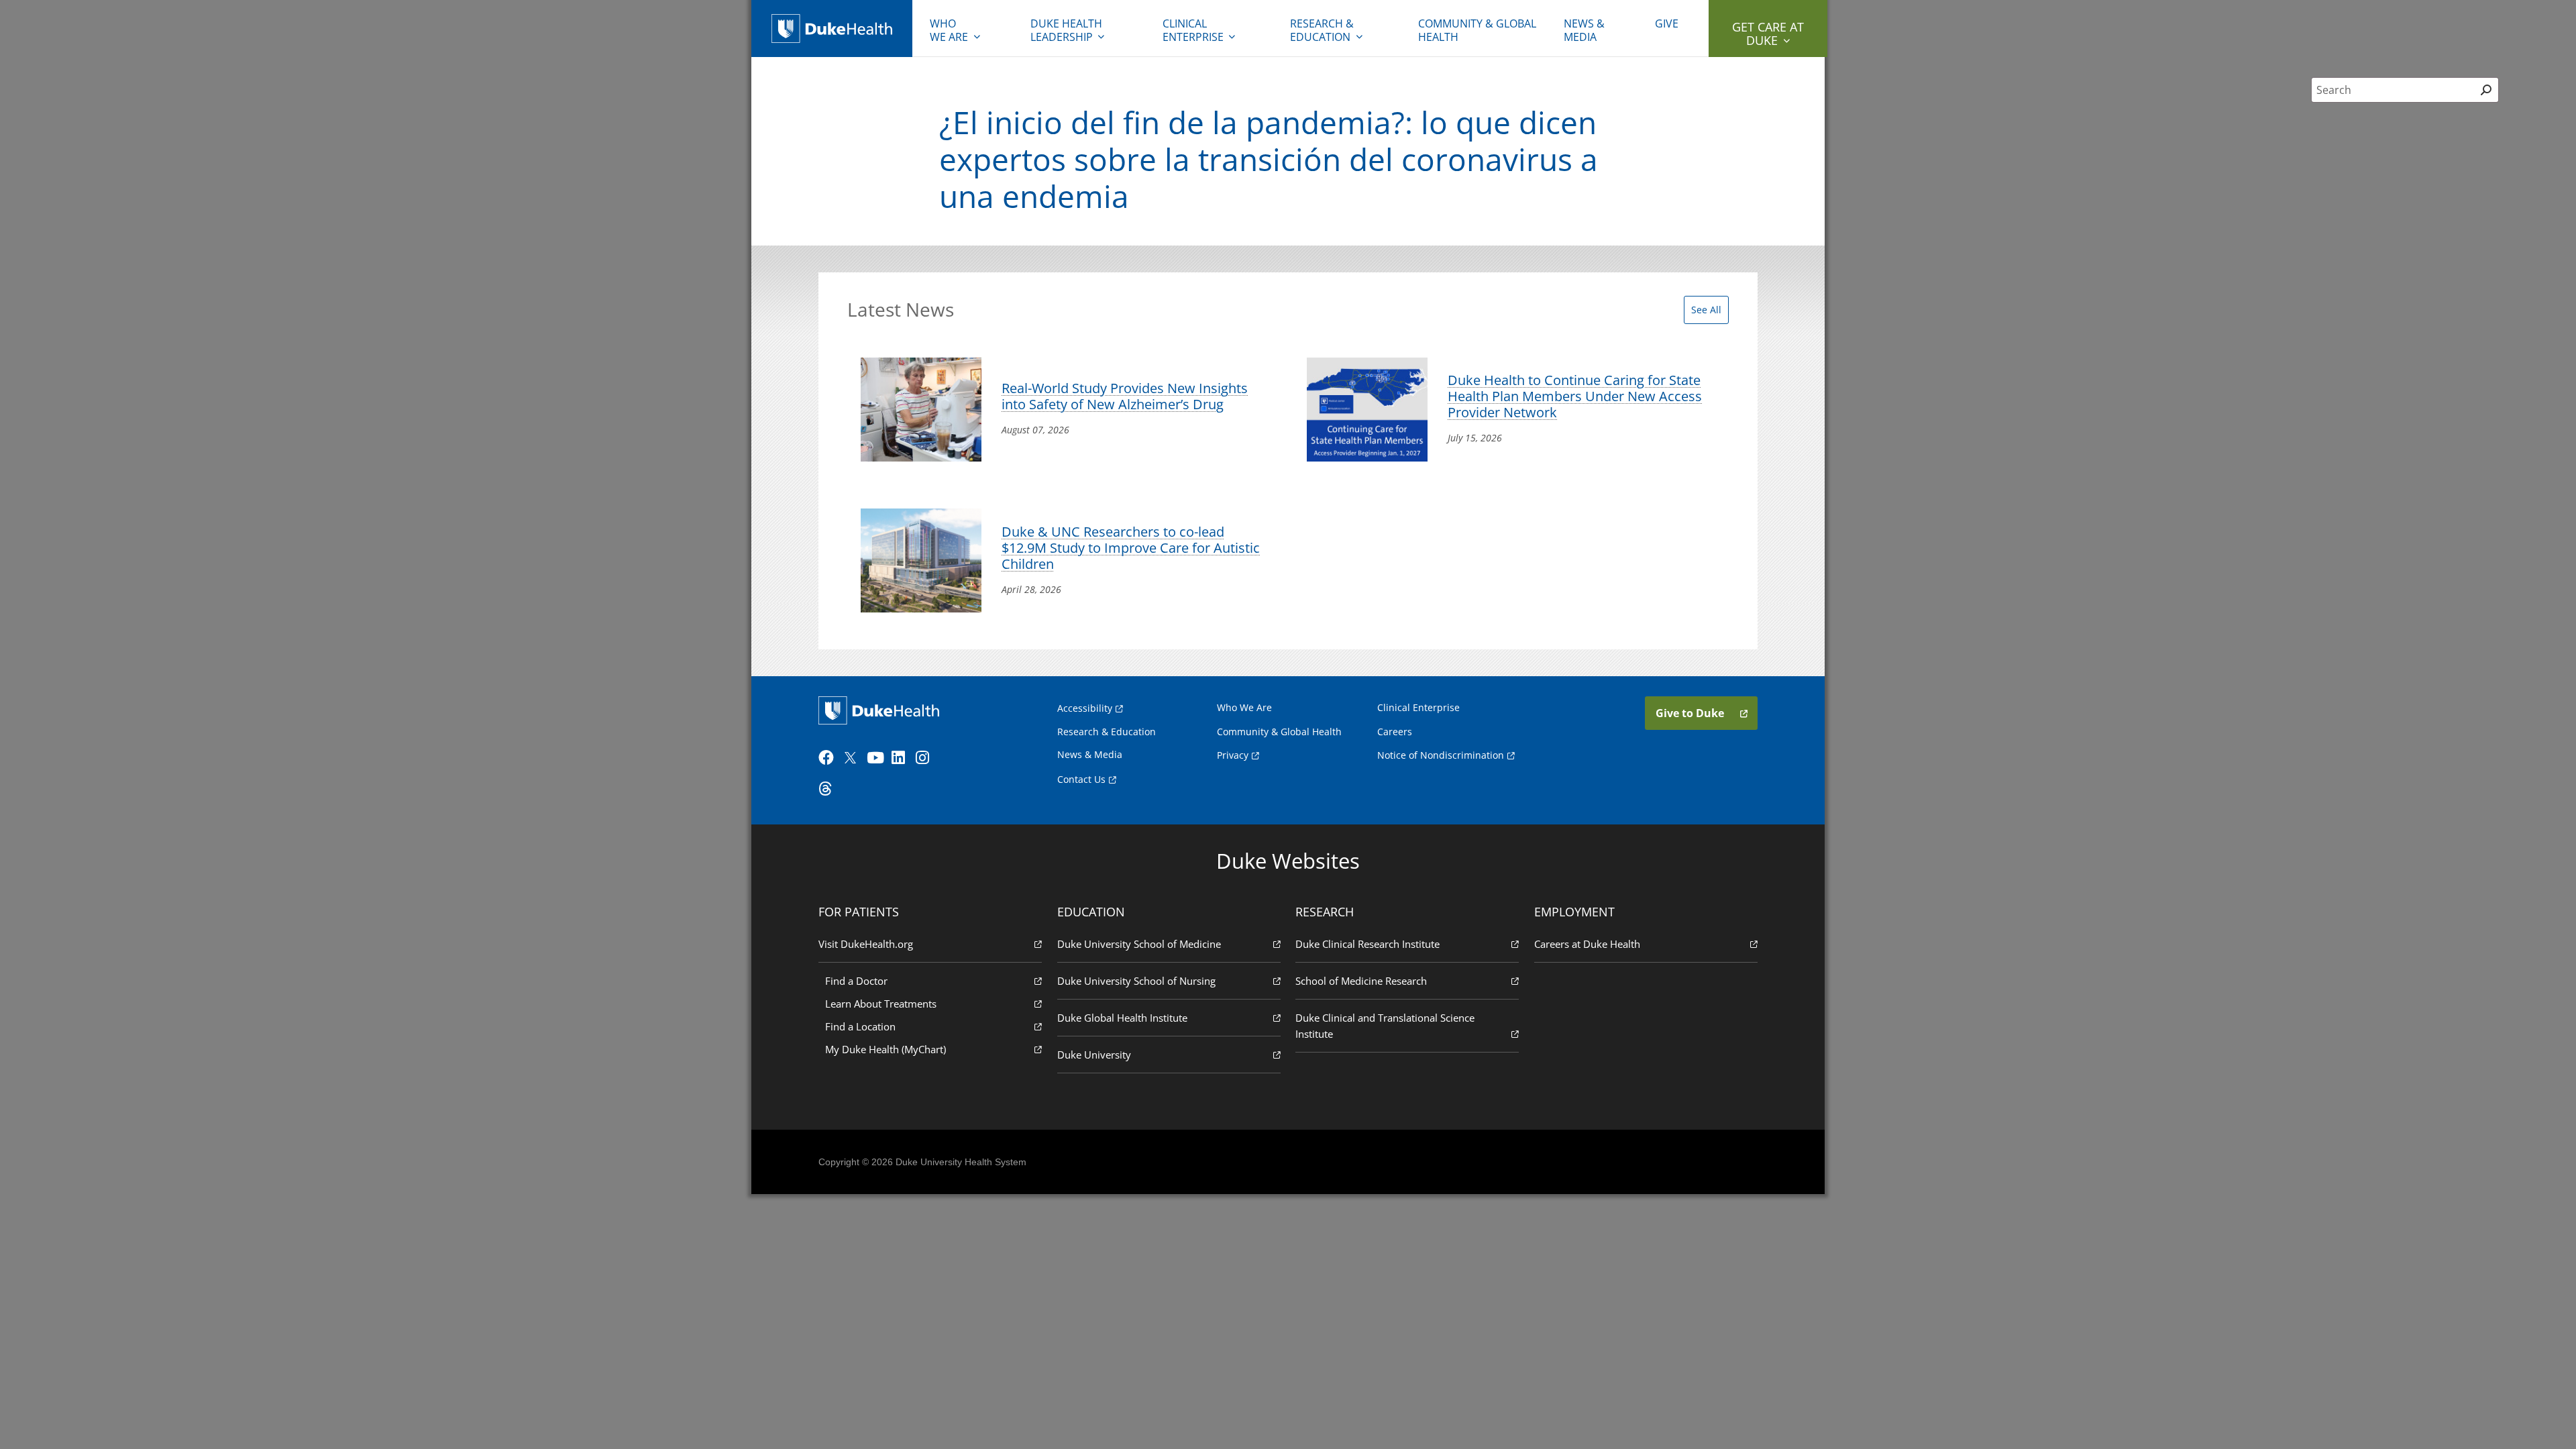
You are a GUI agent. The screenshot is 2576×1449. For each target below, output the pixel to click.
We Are (949, 30)
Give (1667, 23)
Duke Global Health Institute (1122, 1018)
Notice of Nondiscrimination (1441, 755)
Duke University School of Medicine (1139, 944)
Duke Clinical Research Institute (1367, 944)
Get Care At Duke (1768, 34)
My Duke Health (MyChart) (885, 1049)
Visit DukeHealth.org (866, 944)
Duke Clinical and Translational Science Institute (1385, 1026)
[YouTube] (877, 758)
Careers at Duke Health (1587, 944)
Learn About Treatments (881, 1004)
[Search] (2486, 90)
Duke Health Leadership (1066, 30)
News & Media (1584, 30)
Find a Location (860, 1026)
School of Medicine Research (1361, 981)
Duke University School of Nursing (1136, 981)
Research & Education (1322, 30)
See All (1706, 310)
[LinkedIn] (902, 758)
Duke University (1094, 1055)
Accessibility (1085, 708)
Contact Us (1081, 779)
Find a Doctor (856, 981)
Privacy (1233, 755)
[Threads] (829, 789)
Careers (1395, 732)
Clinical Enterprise (1193, 30)
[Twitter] (853, 758)
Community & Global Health (1477, 30)
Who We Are (1244, 707)
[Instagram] (926, 758)
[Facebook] (829, 758)
